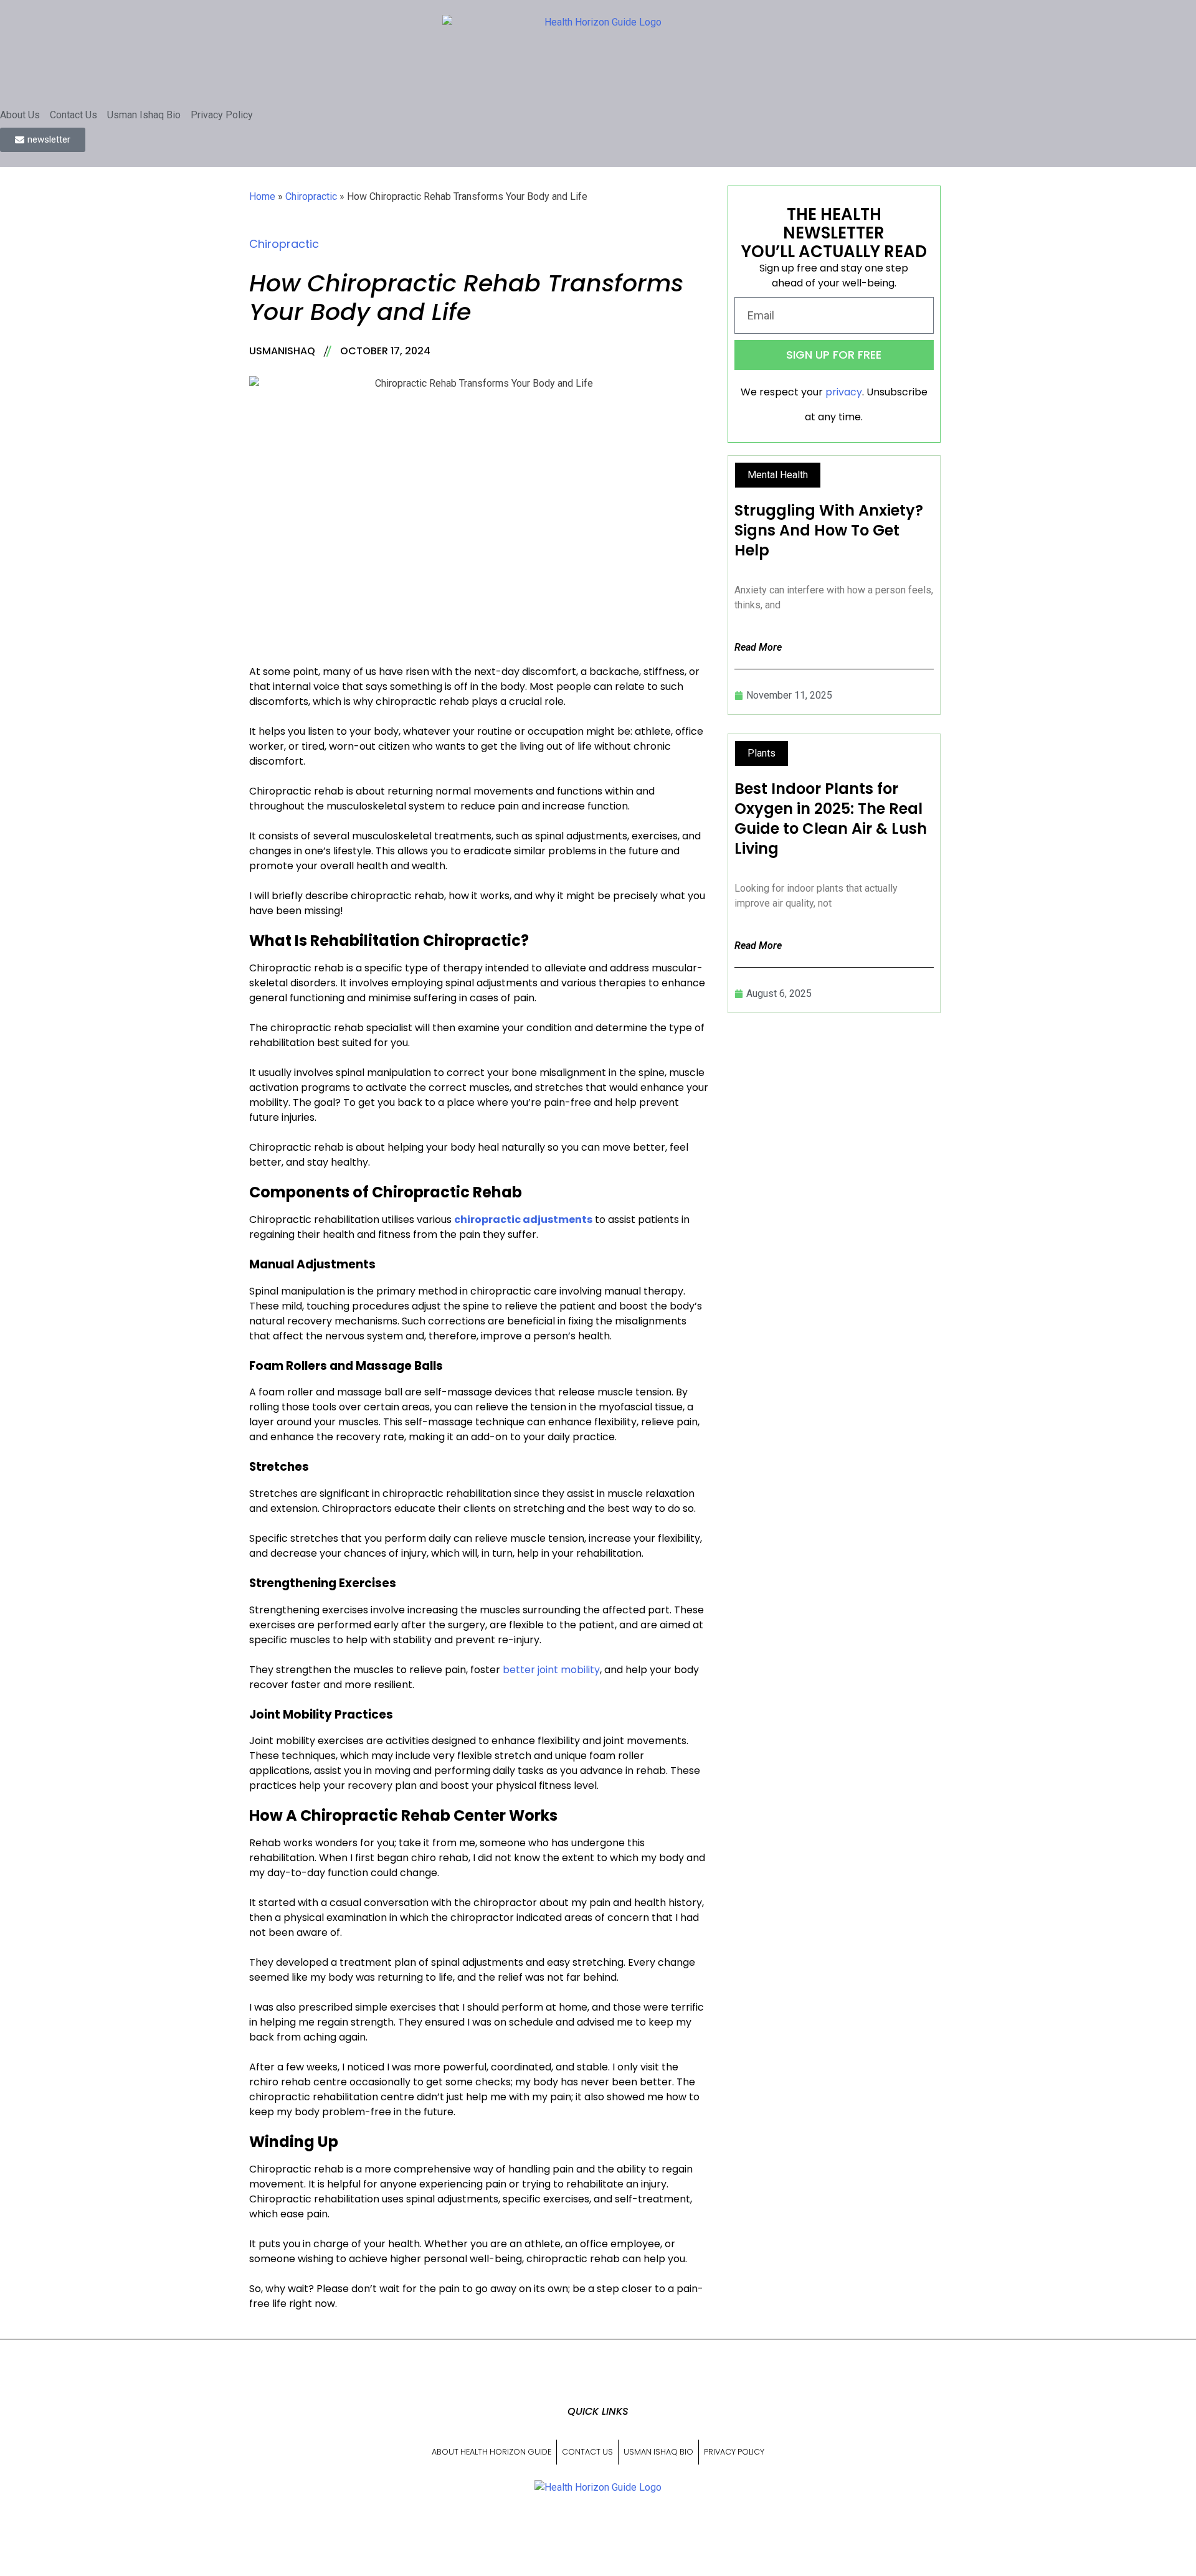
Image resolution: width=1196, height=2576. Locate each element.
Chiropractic (311, 196)
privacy (844, 392)
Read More (758, 647)
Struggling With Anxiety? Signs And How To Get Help (829, 530)
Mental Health (778, 475)
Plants (762, 753)
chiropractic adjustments (523, 1220)
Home (262, 196)
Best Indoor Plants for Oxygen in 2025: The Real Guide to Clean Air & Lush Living (831, 819)
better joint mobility (551, 1670)
